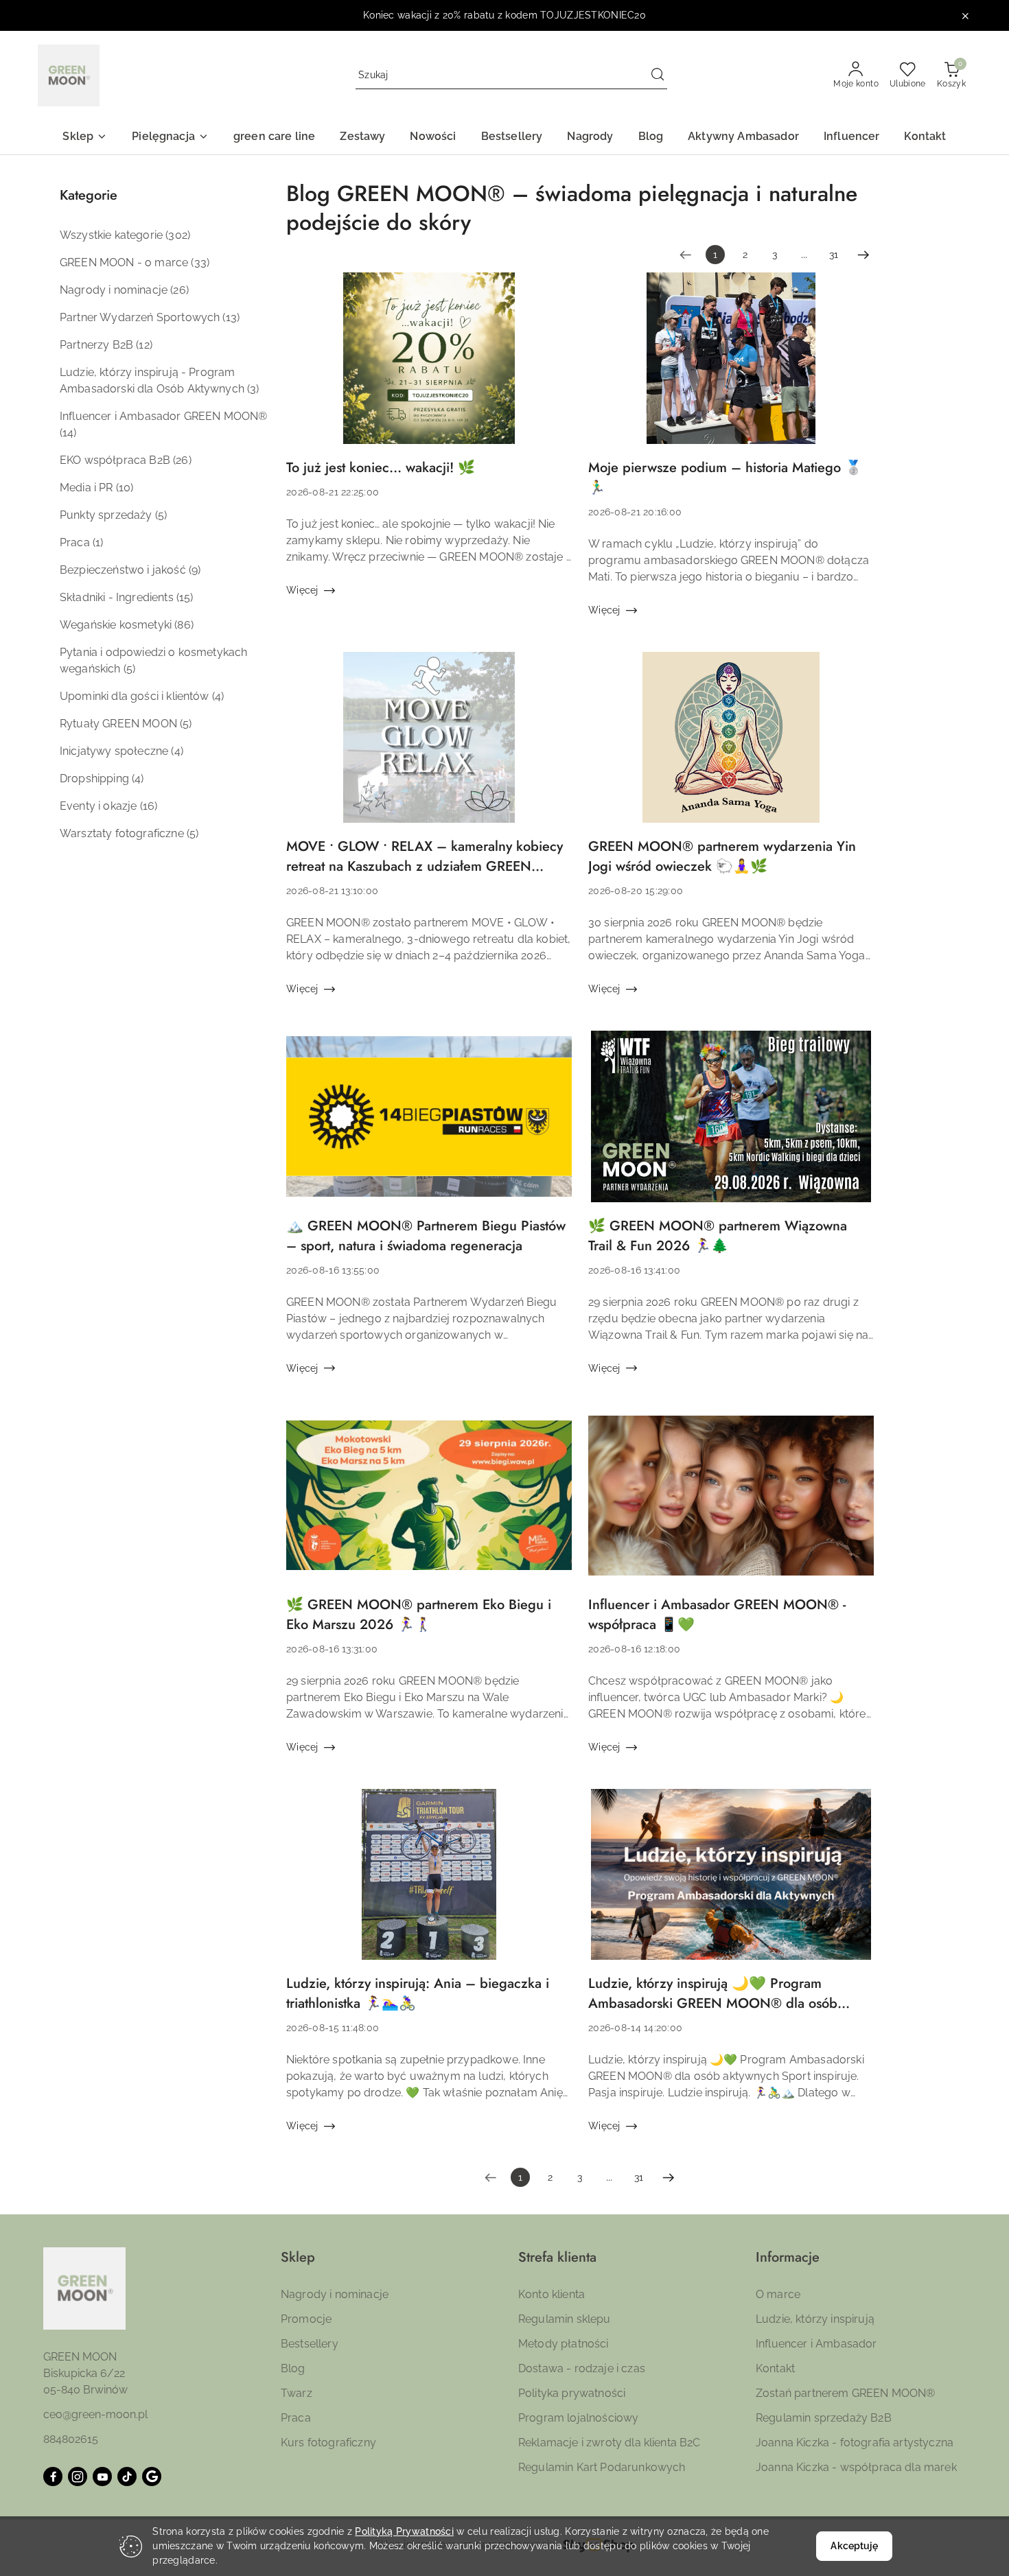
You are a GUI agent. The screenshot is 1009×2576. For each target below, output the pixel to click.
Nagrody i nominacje (335, 2294)
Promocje (306, 2319)
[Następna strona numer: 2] (863, 255)
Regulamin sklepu (565, 2319)
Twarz (297, 2393)
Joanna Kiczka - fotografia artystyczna (855, 2443)
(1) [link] (98, 542)
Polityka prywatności (572, 2393)
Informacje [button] (788, 2257)
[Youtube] (102, 2477)
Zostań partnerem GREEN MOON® (845, 2393)
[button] (85, 138)
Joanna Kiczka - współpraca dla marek (856, 2467)
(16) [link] (149, 806)
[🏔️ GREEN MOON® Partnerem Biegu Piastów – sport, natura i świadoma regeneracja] (429, 1123)
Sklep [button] (298, 2257)
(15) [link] (185, 597)
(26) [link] (179, 290)
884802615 (71, 2439)
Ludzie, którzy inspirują (815, 2319)
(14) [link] (68, 433)
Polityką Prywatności (404, 2531)
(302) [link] (178, 235)
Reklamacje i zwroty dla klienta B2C (610, 2443)
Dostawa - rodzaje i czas (582, 2368)
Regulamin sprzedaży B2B (824, 2418)
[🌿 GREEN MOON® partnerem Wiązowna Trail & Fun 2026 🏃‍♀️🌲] (731, 1123)
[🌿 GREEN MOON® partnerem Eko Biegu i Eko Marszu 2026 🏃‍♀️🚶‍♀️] (429, 1502)
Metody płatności (564, 2344)
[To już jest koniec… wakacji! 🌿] (429, 365)
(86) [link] (184, 625)
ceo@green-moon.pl (95, 2414)
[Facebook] (53, 2477)
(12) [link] (144, 345)
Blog (293, 2368)
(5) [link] (161, 515)
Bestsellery (310, 2344)
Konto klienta (552, 2294)
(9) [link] (195, 570)
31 (834, 255)
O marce (778, 2294)
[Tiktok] (127, 2477)
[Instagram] (78, 2477)
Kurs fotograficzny (328, 2443)
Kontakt (775, 2368)
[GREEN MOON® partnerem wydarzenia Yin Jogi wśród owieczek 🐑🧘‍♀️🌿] (731, 745)
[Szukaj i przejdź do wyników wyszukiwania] (658, 75)
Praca (296, 2418)
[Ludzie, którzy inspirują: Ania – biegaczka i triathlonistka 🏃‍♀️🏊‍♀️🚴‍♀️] (429, 1882)
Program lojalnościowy (578, 2418)
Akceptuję (854, 2546)
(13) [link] (231, 317)
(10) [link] (125, 488)
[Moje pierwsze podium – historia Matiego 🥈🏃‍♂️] (731, 365)
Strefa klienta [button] (557, 2257)
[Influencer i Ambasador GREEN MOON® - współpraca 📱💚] (731, 1502)
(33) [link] (200, 262)
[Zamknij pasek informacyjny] (965, 16)
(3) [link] (253, 389)
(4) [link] (218, 696)
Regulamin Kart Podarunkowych (602, 2467)
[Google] (152, 2477)
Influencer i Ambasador (816, 2344)
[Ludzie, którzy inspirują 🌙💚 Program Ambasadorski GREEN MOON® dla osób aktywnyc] (731, 1882)
